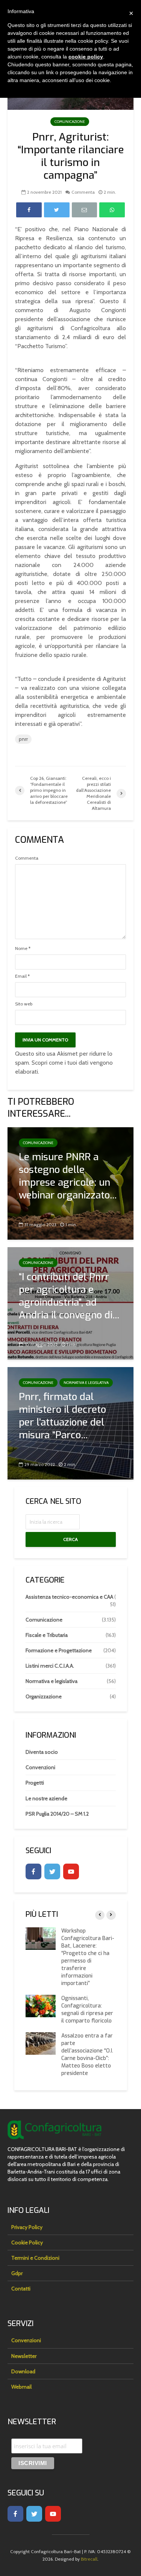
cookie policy (86, 57)
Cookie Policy (27, 2242)
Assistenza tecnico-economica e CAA (69, 1597)
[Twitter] (52, 1871)
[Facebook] (33, 1871)
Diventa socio (42, 1752)
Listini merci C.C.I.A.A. (50, 1666)
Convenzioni (40, 1767)
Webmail (21, 2387)
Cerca (70, 1539)
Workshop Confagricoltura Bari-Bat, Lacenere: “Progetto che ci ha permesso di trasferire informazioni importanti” (88, 1957)
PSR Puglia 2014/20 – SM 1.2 (57, 1814)
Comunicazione (70, 122)
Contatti (21, 2289)
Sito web (24, 1004)
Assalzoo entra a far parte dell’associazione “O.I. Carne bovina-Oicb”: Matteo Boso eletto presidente (87, 2055)
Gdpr (17, 2273)
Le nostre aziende (46, 1798)
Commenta (83, 192)
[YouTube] (71, 1871)
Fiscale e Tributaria (47, 1635)
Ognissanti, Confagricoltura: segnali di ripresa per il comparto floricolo (87, 2010)
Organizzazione (44, 1696)
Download (23, 2371)
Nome (23, 948)
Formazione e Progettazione (59, 1650)
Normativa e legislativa (86, 1383)
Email (22, 976)
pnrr (23, 739)
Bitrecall (89, 2559)
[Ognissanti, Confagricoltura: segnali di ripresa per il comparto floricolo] (41, 2005)
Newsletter (24, 2356)
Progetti (35, 1783)
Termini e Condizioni (35, 2258)
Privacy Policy (27, 2227)
